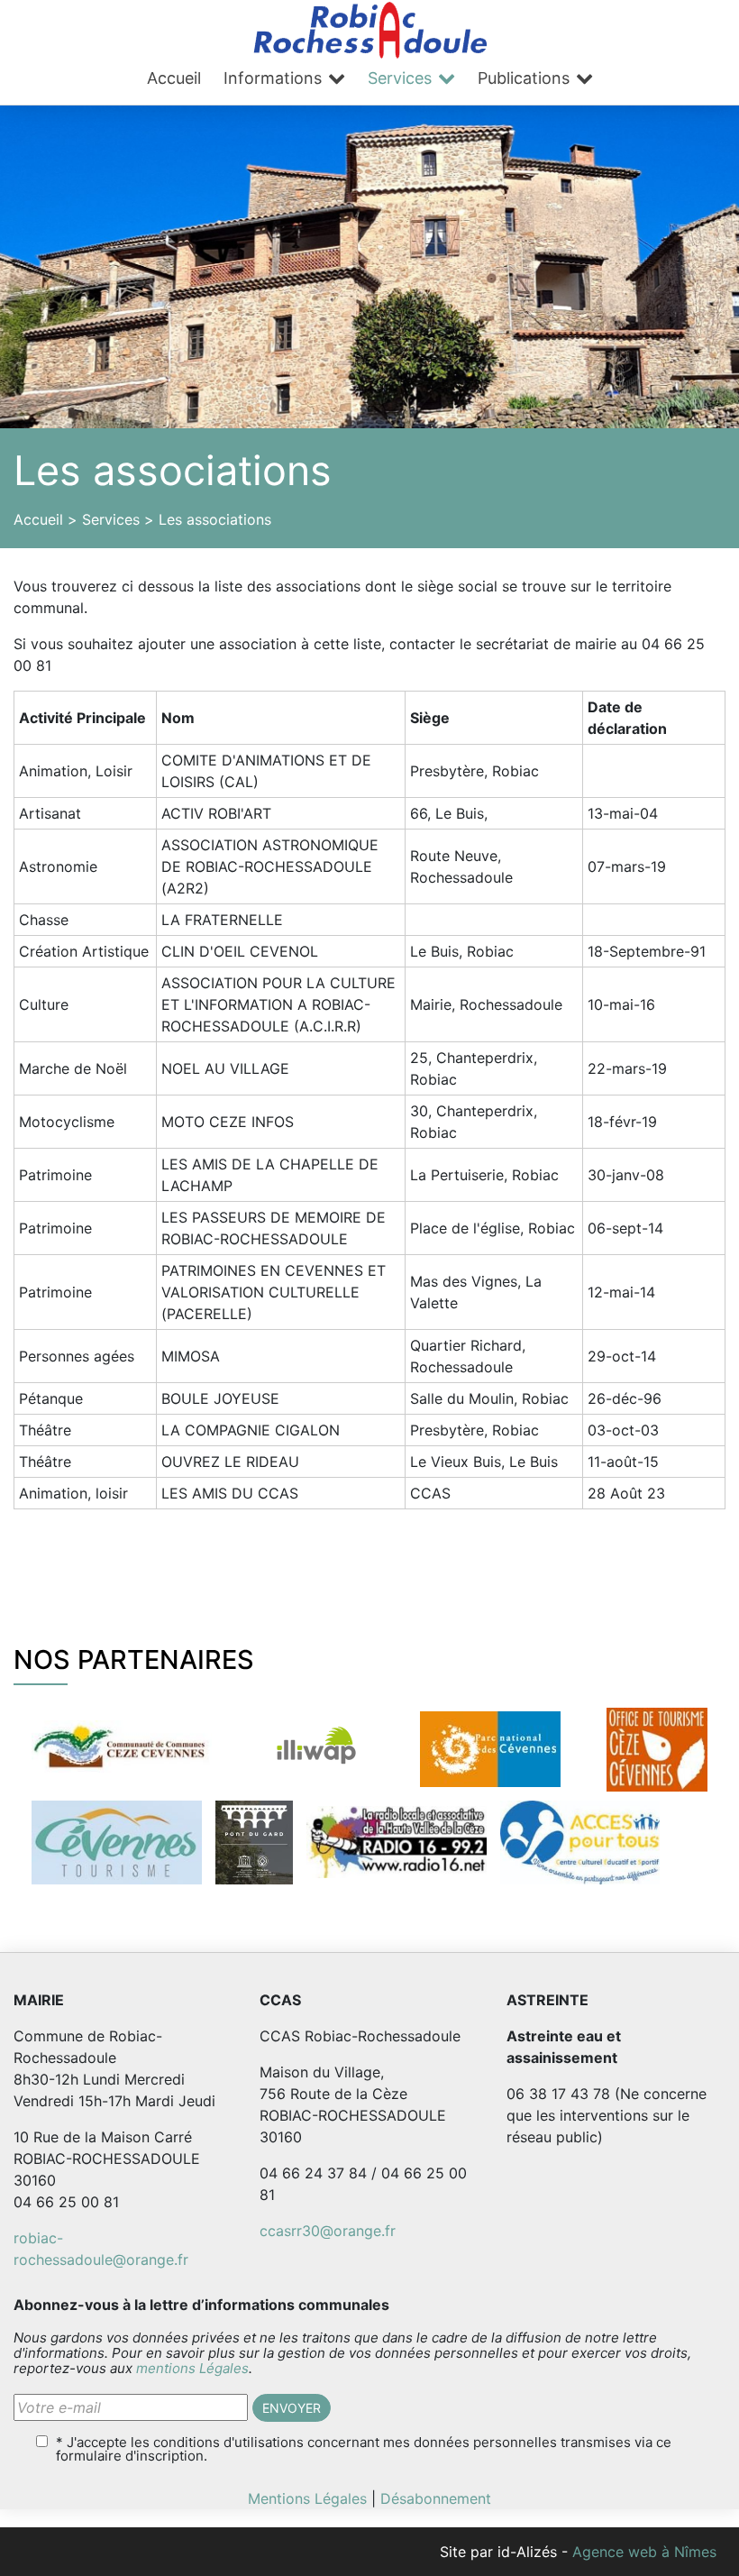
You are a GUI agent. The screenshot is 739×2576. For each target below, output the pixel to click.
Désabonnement (436, 2498)
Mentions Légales (307, 2498)
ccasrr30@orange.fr (328, 2231)
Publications (524, 78)
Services (400, 78)
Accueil (174, 78)
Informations (273, 78)
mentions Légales (192, 2368)
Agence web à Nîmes (644, 2552)
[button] (292, 2408)
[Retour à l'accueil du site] (370, 28)
